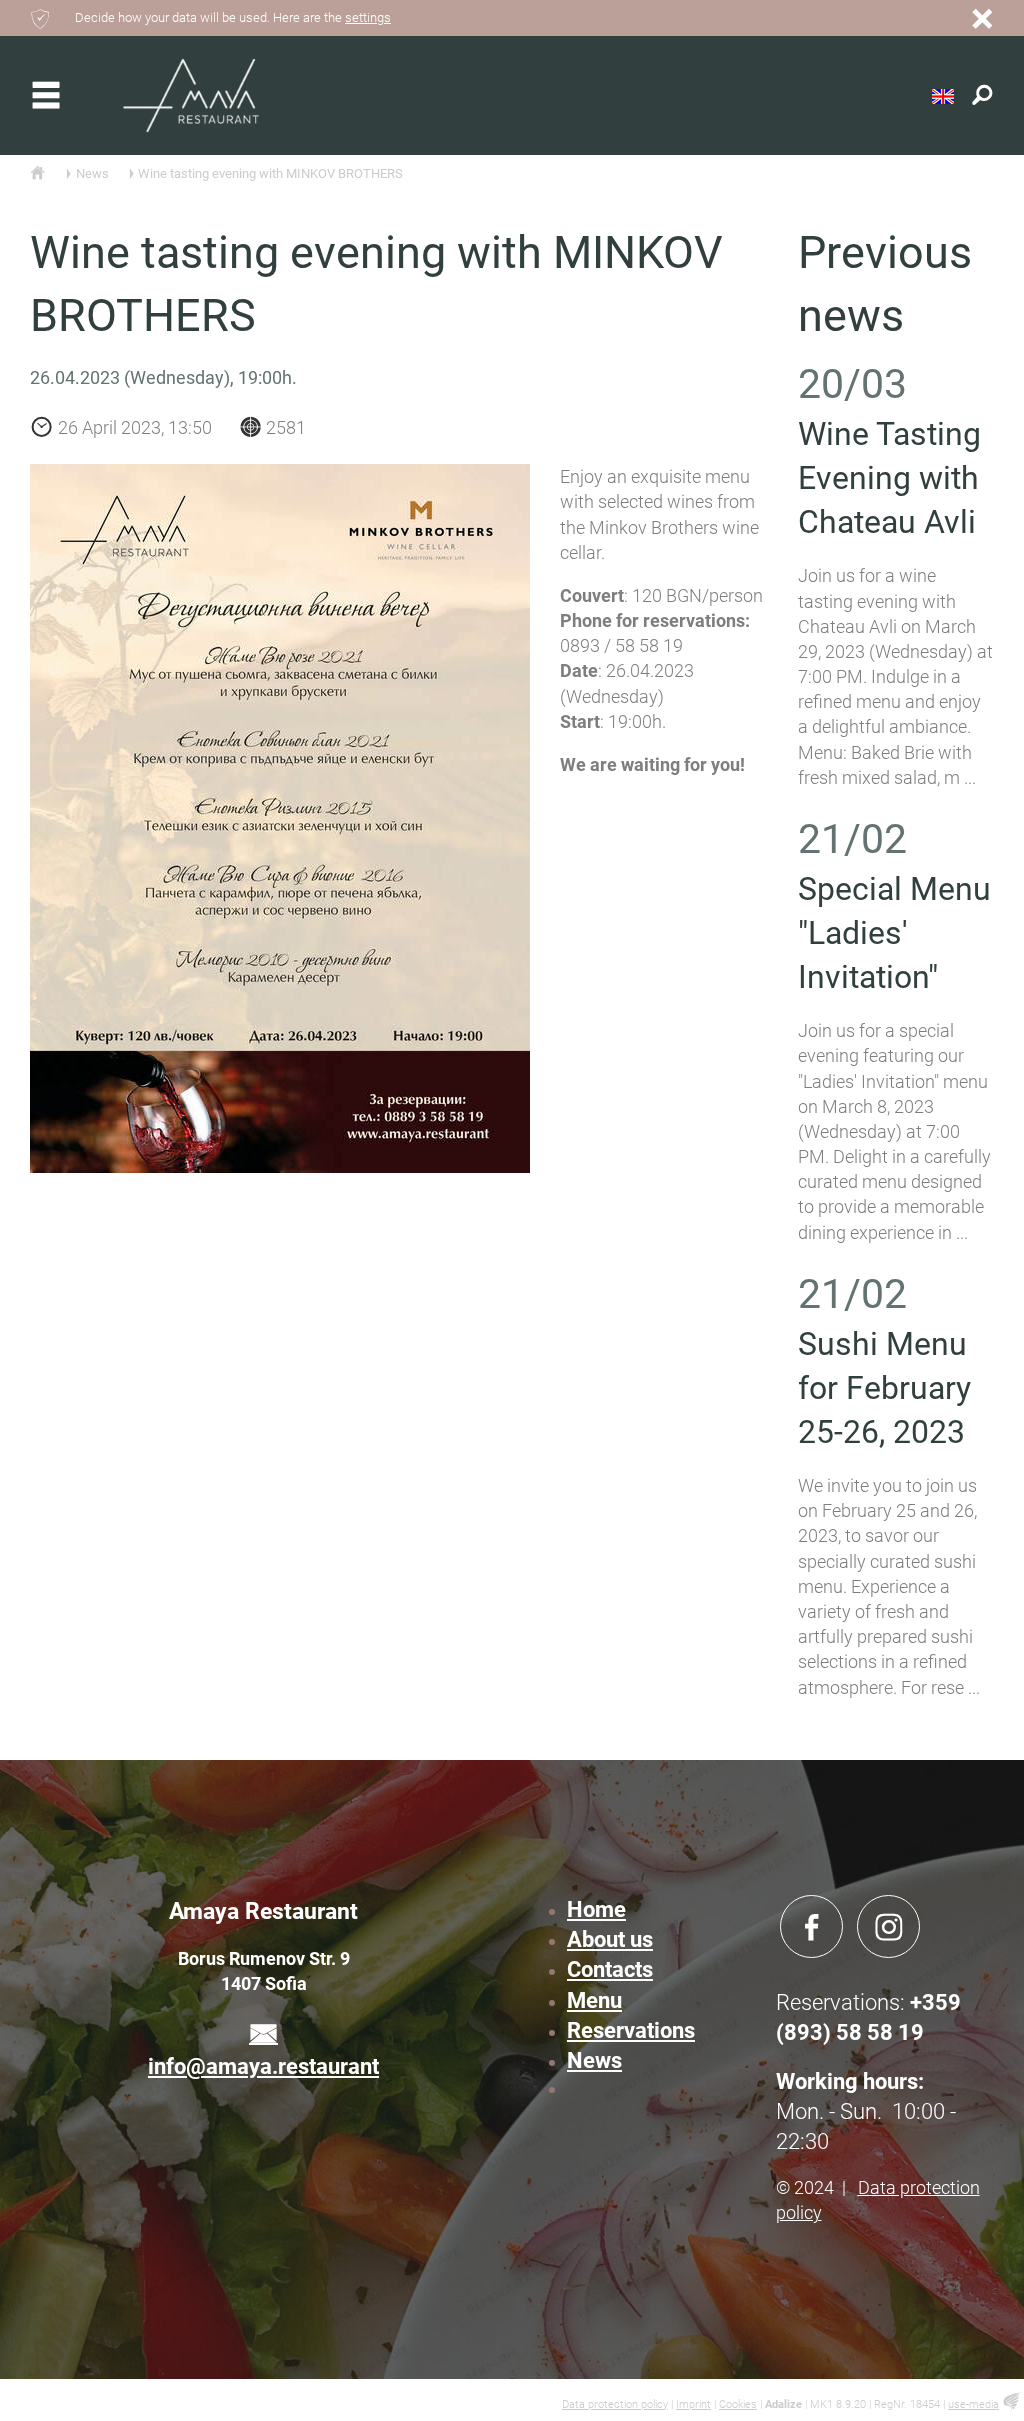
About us (610, 1939)
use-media (973, 2404)
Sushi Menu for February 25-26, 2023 (884, 1388)
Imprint (693, 2404)
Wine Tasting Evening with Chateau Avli (889, 478)
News (594, 2060)
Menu (594, 2000)
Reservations (631, 2030)
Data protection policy (615, 2404)
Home (596, 1909)
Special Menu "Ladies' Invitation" (894, 933)
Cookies (738, 2404)
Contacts (610, 1969)
